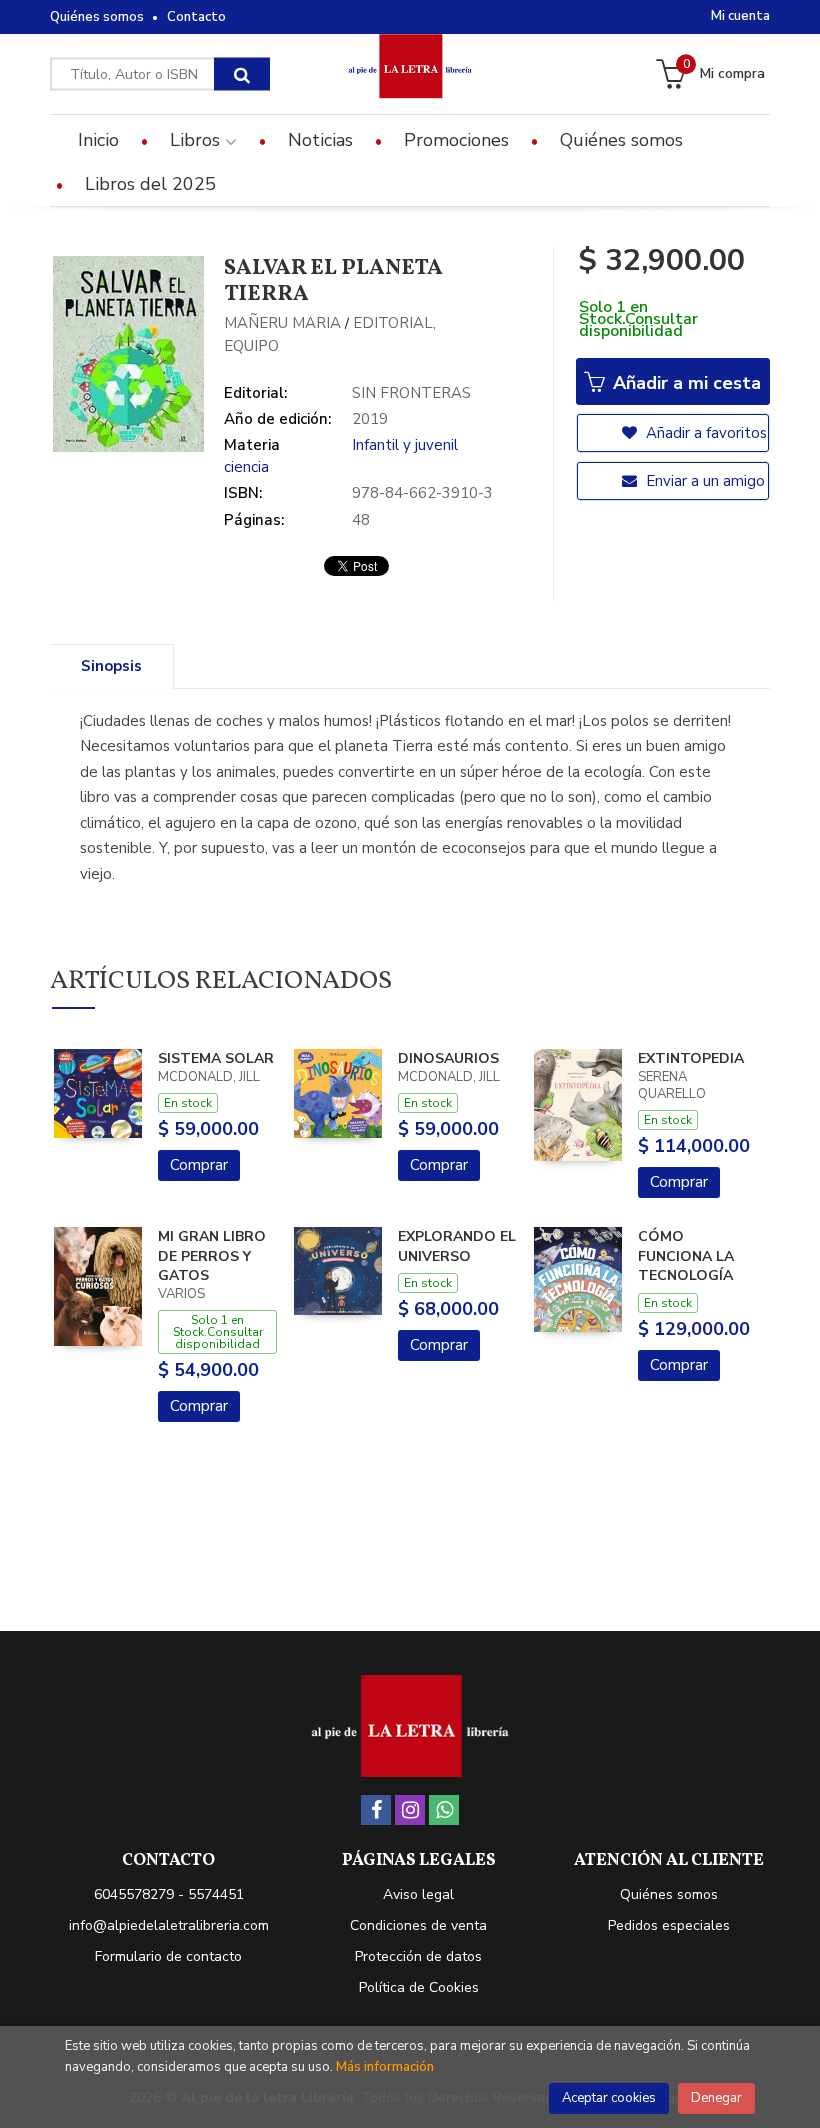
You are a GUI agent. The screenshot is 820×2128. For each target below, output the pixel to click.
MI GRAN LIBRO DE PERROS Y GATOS (212, 1256)
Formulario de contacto (168, 1956)
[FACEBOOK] (376, 1810)
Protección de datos (418, 1956)
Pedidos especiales (669, 1925)
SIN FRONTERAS (411, 393)
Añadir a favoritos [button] (704, 433)
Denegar (716, 2098)
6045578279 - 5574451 (169, 1894)
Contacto (196, 17)
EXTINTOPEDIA (691, 1058)
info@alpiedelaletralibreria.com (169, 1925)
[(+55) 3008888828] (444, 1810)
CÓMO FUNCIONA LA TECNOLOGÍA (686, 1256)
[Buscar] (242, 74)
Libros (197, 140)
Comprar (199, 1165)
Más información (385, 2067)
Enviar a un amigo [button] (703, 481)
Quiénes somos (97, 17)
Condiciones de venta (418, 1925)
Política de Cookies (419, 1987)
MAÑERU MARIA (282, 323)
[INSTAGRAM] (410, 1810)
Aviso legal (418, 1894)
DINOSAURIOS (448, 1058)
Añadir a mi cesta (684, 383)
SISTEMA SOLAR (216, 1058)
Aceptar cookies (609, 2098)
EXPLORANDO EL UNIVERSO (457, 1246)
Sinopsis (111, 666)
